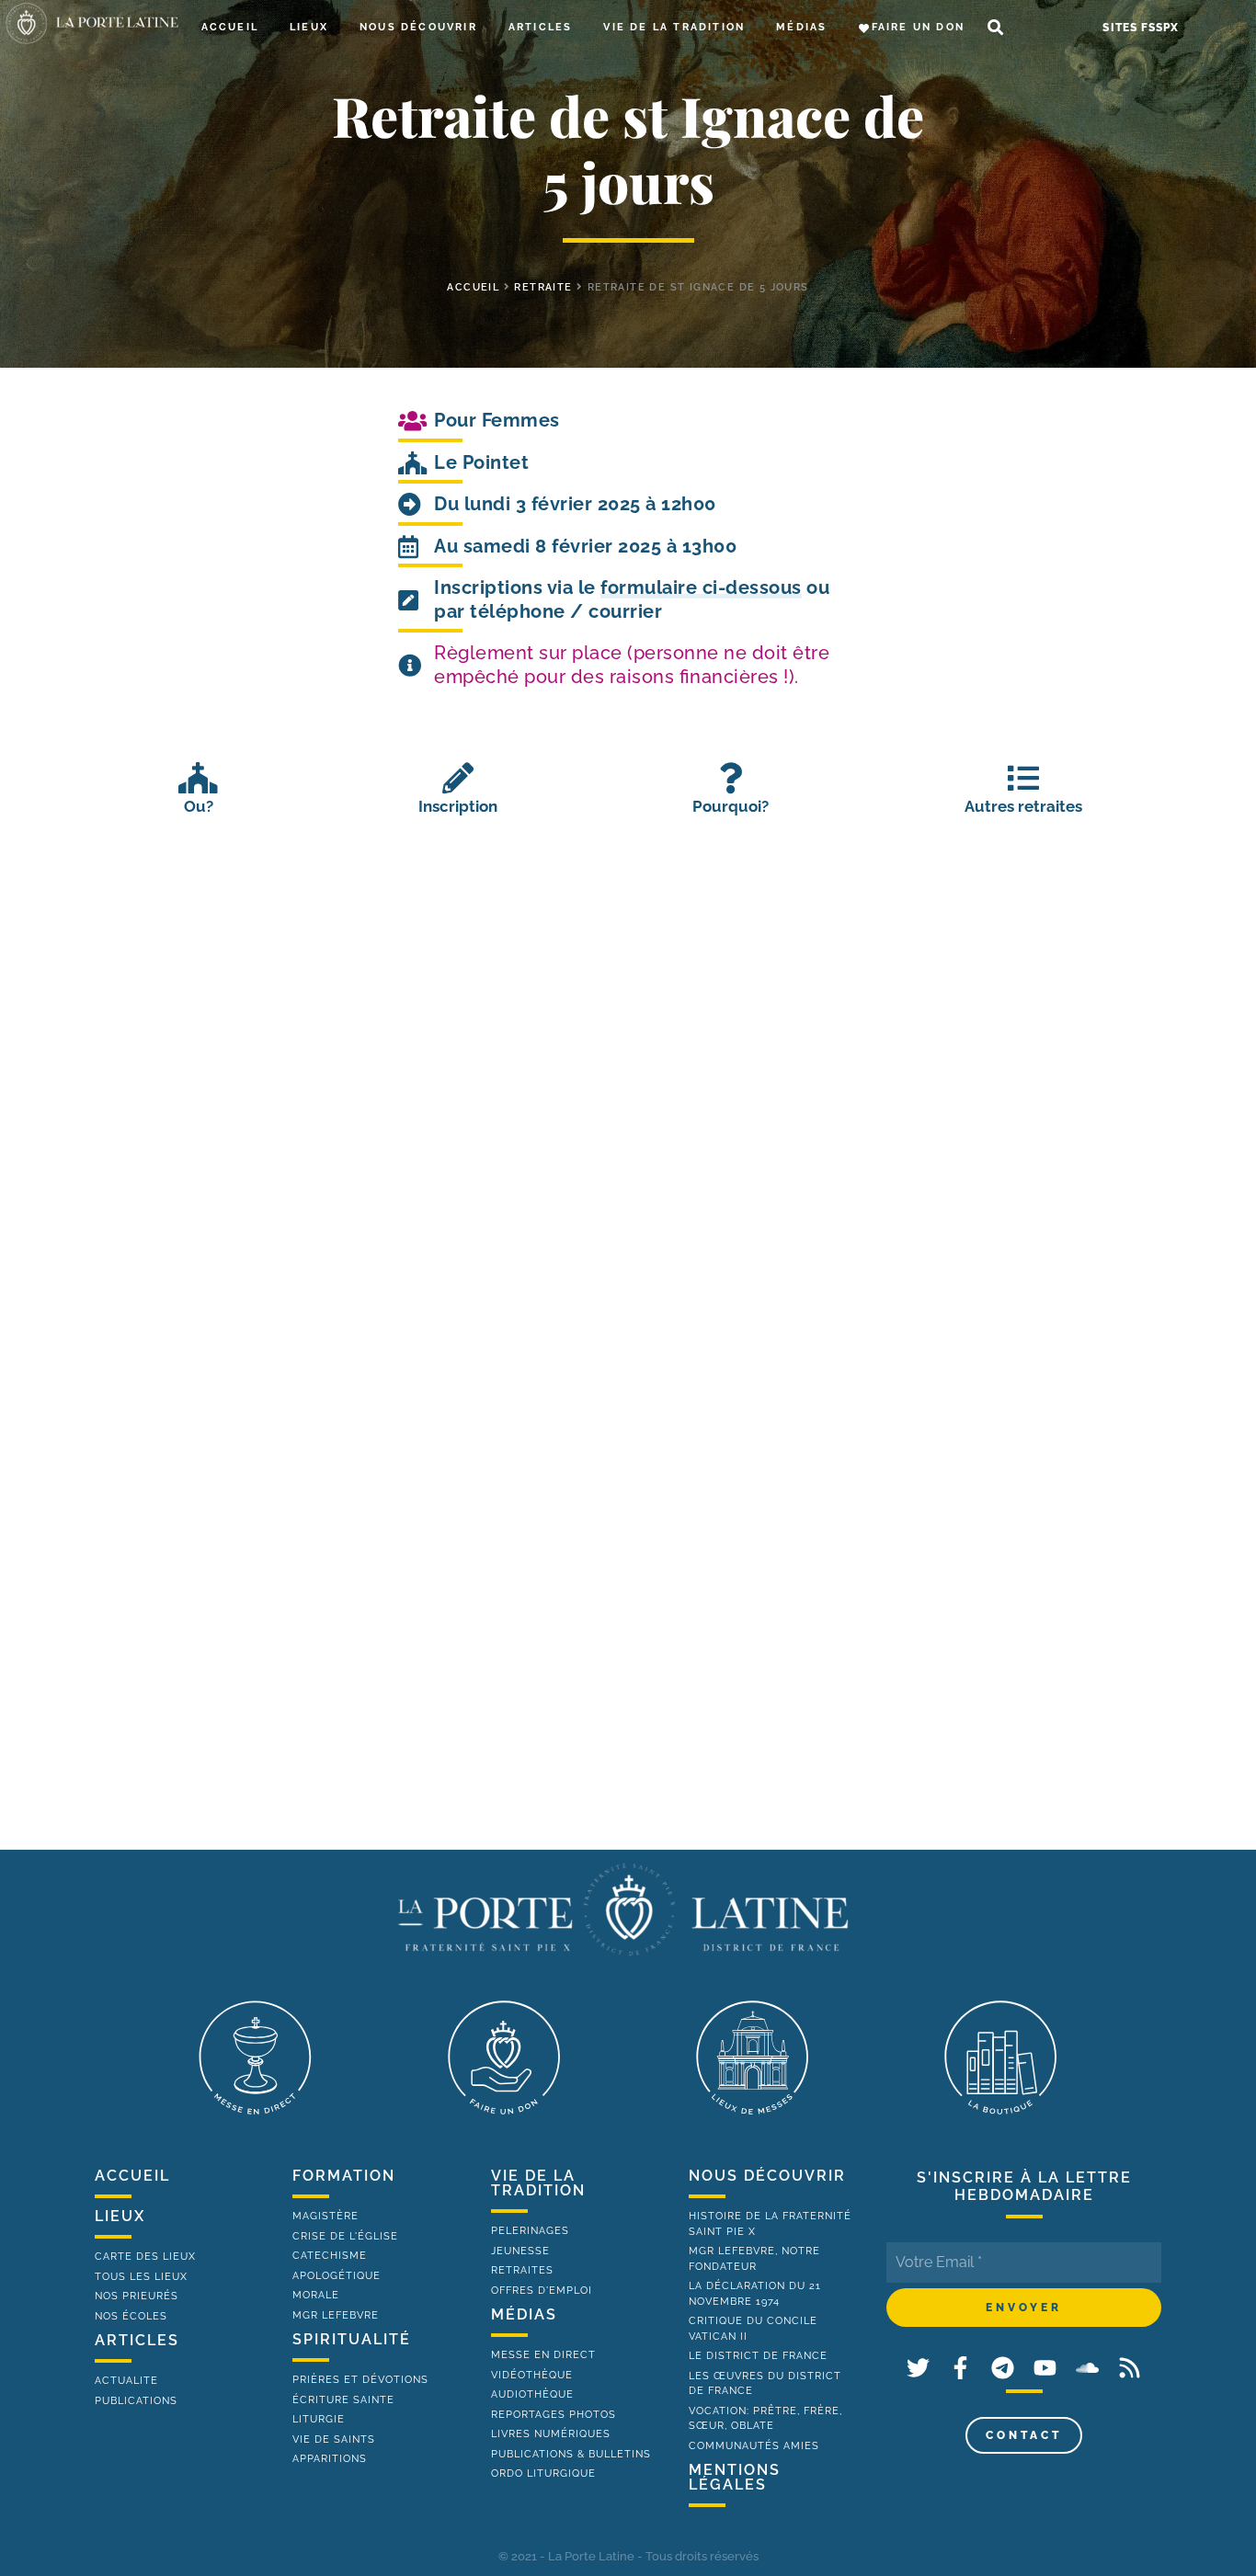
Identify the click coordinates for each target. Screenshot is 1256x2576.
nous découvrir (767, 2176)
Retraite (543, 287)
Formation (344, 2176)
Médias (801, 27)
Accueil (230, 27)
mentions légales (735, 2477)
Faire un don (918, 27)
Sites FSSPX (1141, 28)
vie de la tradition (538, 2183)
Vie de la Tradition (674, 27)
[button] (995, 28)
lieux (120, 2216)
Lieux (309, 27)
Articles (541, 27)
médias (524, 2314)
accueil (473, 287)
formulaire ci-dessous (701, 587)
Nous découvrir (418, 27)
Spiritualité (352, 2339)
